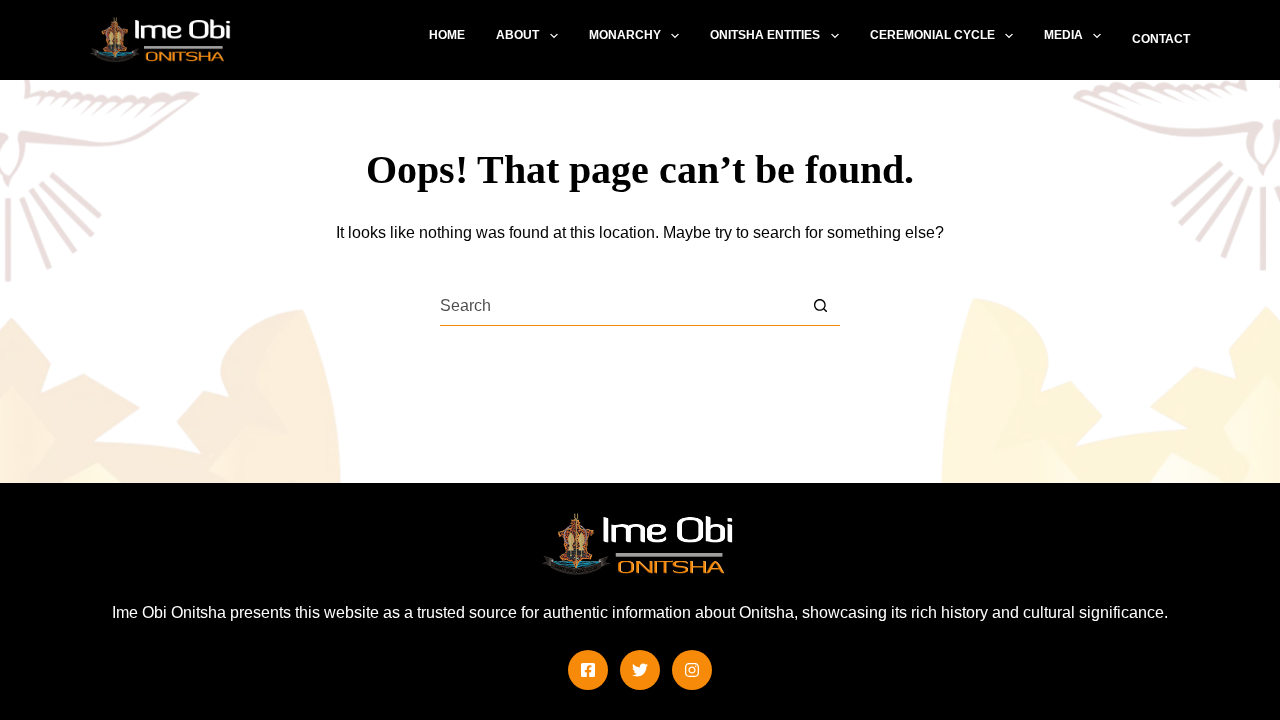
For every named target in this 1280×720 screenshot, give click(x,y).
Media (1063, 35)
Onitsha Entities (765, 35)
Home (447, 35)
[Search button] (820, 305)
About (517, 35)
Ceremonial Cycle (932, 35)
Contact (1161, 39)
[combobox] (620, 306)
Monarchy (625, 35)
